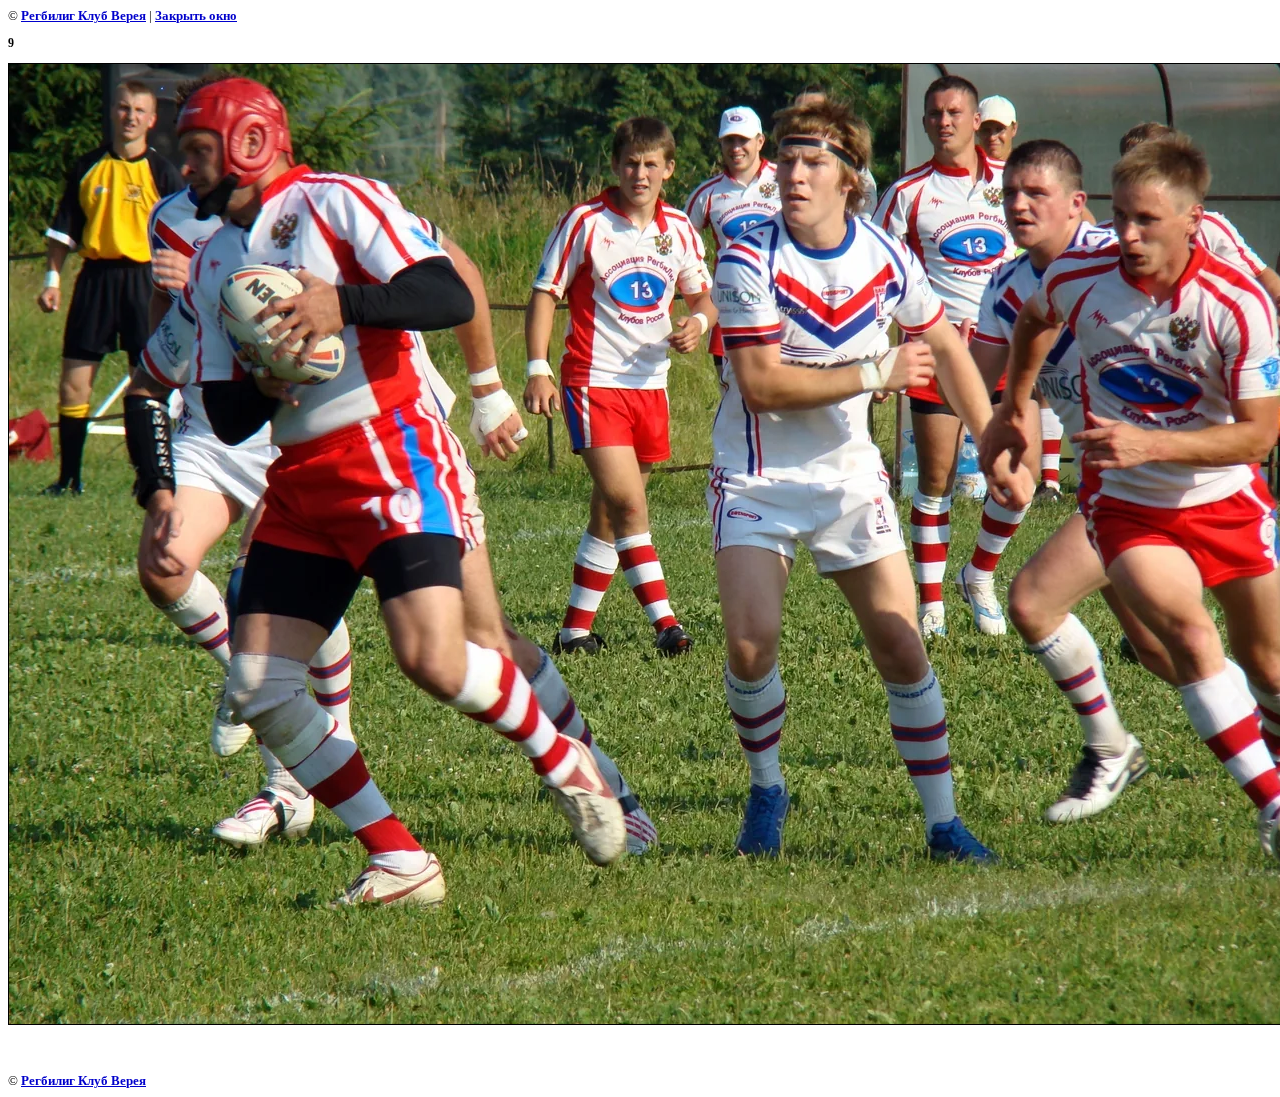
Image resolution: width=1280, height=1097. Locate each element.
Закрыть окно (196, 15)
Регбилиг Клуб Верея (83, 15)
